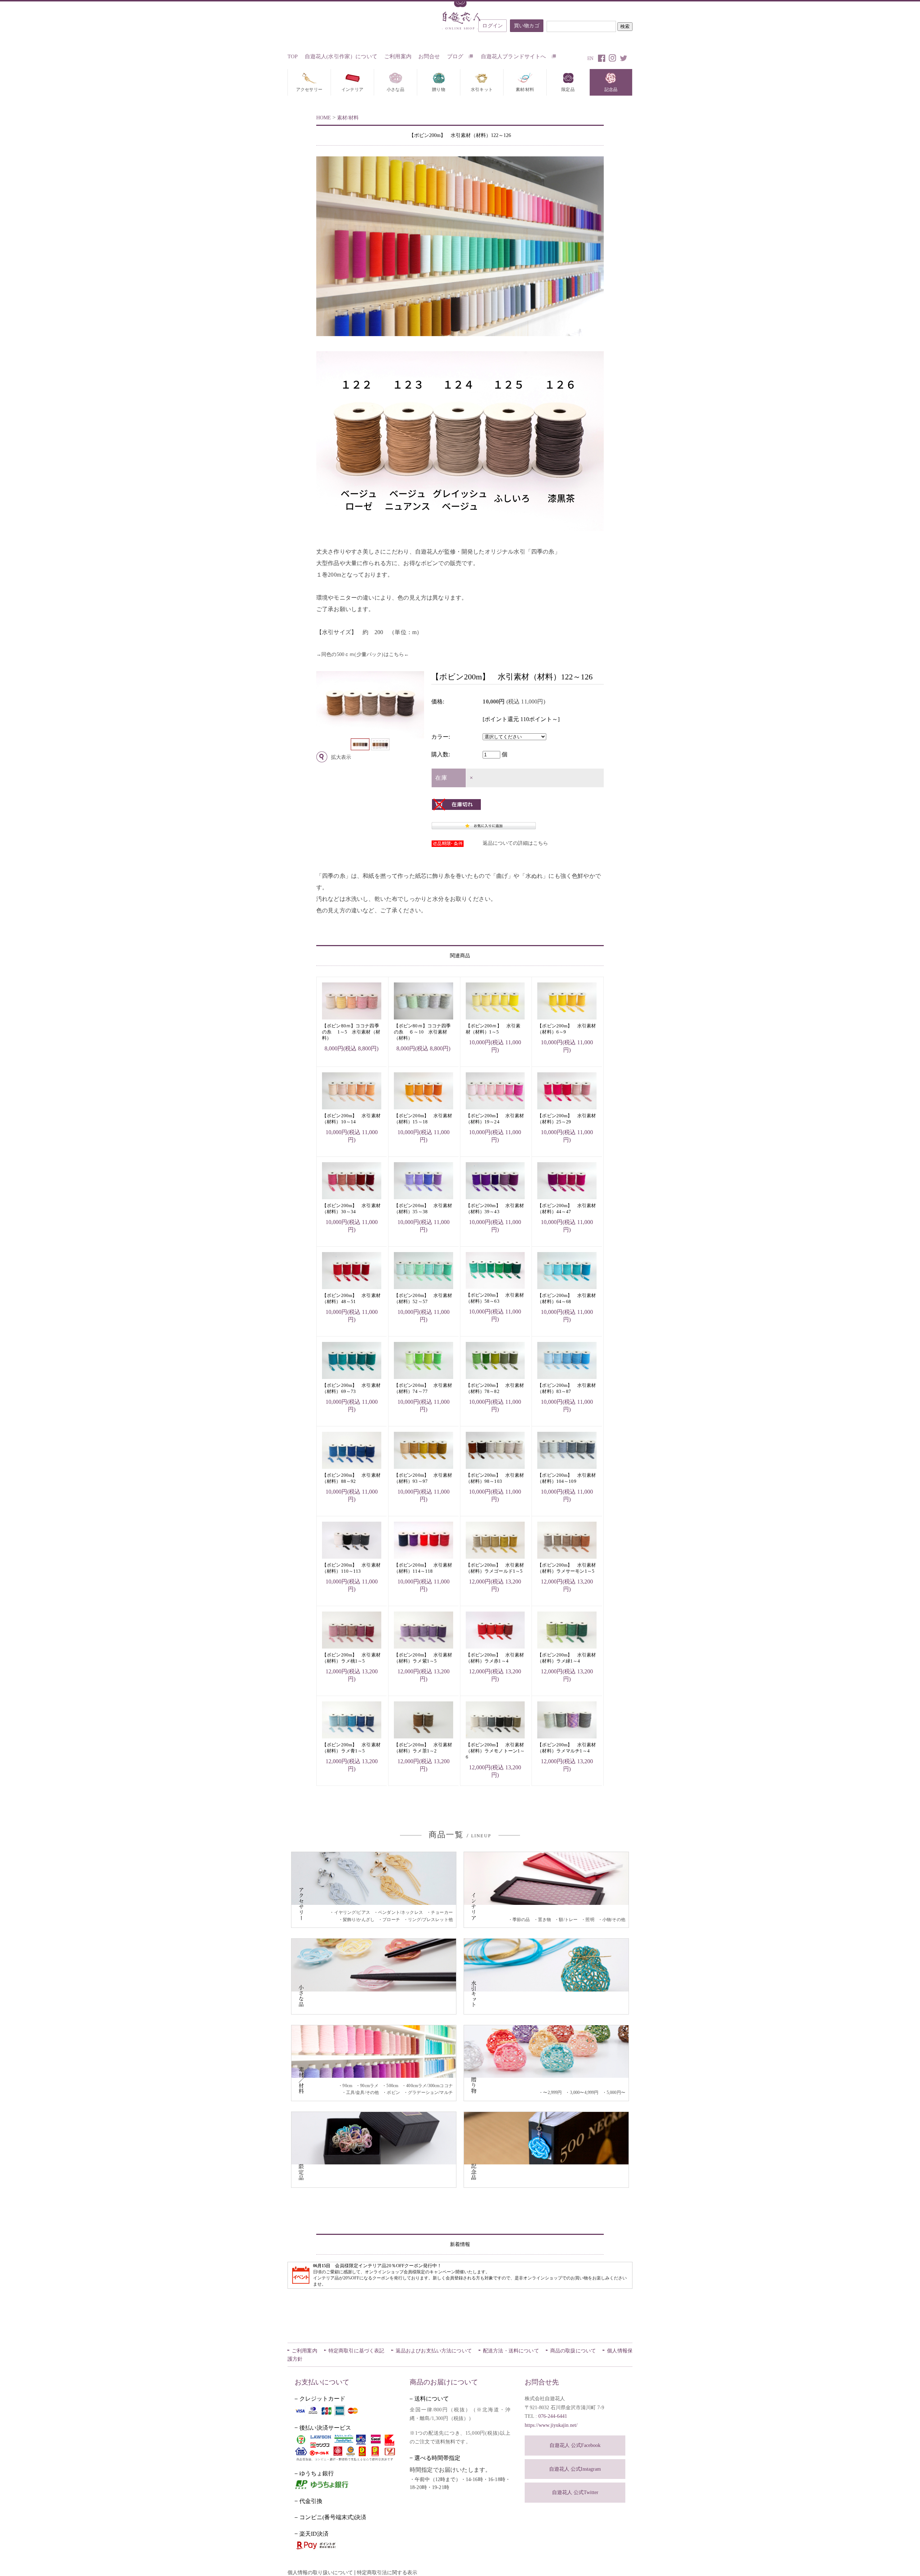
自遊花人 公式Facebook (575, 2445)
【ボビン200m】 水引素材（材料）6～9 (567, 1029)
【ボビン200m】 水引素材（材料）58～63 (495, 1298)
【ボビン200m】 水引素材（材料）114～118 (423, 1568)
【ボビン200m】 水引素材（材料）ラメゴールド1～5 (495, 1568)
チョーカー (442, 1912)
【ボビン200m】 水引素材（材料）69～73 (351, 1388)
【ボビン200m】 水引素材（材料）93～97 (423, 1478)
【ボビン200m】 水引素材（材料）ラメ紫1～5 (423, 1658)
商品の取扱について (573, 2351)
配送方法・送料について (511, 2351)
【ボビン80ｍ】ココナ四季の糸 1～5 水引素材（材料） (351, 1032)
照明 (590, 1920)
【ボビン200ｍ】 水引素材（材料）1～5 (493, 1029)
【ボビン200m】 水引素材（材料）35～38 (423, 1209)
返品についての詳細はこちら (515, 843)
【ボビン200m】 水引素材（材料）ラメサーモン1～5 (567, 1568)
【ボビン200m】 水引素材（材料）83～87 (567, 1388)
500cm (392, 2086)
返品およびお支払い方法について (434, 2351)
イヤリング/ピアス (352, 1912)
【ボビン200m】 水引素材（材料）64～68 (567, 1298)
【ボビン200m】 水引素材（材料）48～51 (351, 1298)
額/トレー (568, 1920)
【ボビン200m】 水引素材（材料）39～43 (495, 1209)
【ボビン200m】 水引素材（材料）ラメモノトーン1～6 (495, 1751)
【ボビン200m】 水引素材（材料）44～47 (567, 1209)
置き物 (544, 1920)
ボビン (393, 2093)
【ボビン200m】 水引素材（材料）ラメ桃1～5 (351, 1658)
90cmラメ (369, 2086)
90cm (347, 2086)
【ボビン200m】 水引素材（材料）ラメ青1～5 (351, 1748)
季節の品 (521, 1920)
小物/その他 (614, 1920)
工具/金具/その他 (362, 2093)
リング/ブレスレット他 (430, 1920)
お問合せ (429, 56)
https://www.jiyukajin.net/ (551, 2425)
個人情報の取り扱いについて (320, 2573)
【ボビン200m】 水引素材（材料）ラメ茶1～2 (423, 1748)
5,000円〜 (616, 2093)
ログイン (493, 26)
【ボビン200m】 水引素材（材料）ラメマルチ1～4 (567, 1748)
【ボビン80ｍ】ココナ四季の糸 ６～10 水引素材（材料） (422, 1032)
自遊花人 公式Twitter (575, 2492)
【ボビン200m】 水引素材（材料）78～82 (495, 1388)
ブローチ (391, 1920)
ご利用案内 (398, 56)
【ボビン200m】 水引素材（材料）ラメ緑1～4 (567, 1658)
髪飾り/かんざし (359, 1920)
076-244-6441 (553, 2416)
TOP (293, 56)
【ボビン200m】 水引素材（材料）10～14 (351, 1119)
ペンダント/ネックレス (401, 1912)
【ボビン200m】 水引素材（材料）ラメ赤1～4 (495, 1658)
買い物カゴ (527, 26)
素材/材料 (348, 118)
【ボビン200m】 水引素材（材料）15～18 (423, 1119)
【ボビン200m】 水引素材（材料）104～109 (567, 1478)
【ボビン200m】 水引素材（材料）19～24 (495, 1119)
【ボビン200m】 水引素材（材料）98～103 (495, 1478)
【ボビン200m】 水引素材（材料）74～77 (423, 1388)
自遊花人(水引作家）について (341, 56)
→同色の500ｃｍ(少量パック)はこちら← (363, 654)
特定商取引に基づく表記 (356, 2351)
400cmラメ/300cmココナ (429, 2086)
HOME (324, 118)
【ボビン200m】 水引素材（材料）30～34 (351, 1209)
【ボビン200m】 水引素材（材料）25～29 (567, 1119)
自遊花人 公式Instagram (575, 2469)
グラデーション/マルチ (430, 2093)
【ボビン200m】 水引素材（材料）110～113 (351, 1568)
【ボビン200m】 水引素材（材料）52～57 (423, 1298)
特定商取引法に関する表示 (387, 2573)
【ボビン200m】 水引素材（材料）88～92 (351, 1478)
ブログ (456, 56)
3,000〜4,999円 (584, 2093)
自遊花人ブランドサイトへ (514, 56)
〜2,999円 (552, 2093)
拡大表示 (341, 757)
